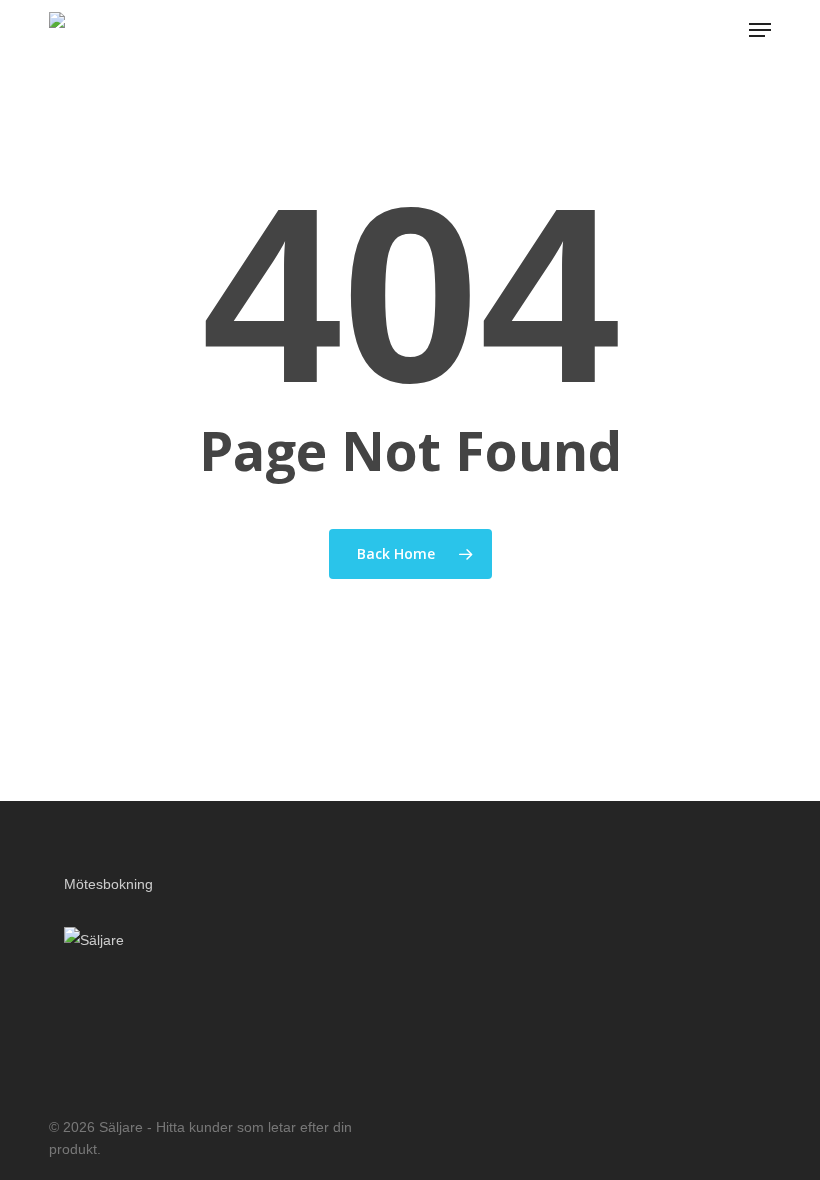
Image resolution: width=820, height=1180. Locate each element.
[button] (760, 30)
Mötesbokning (108, 884)
